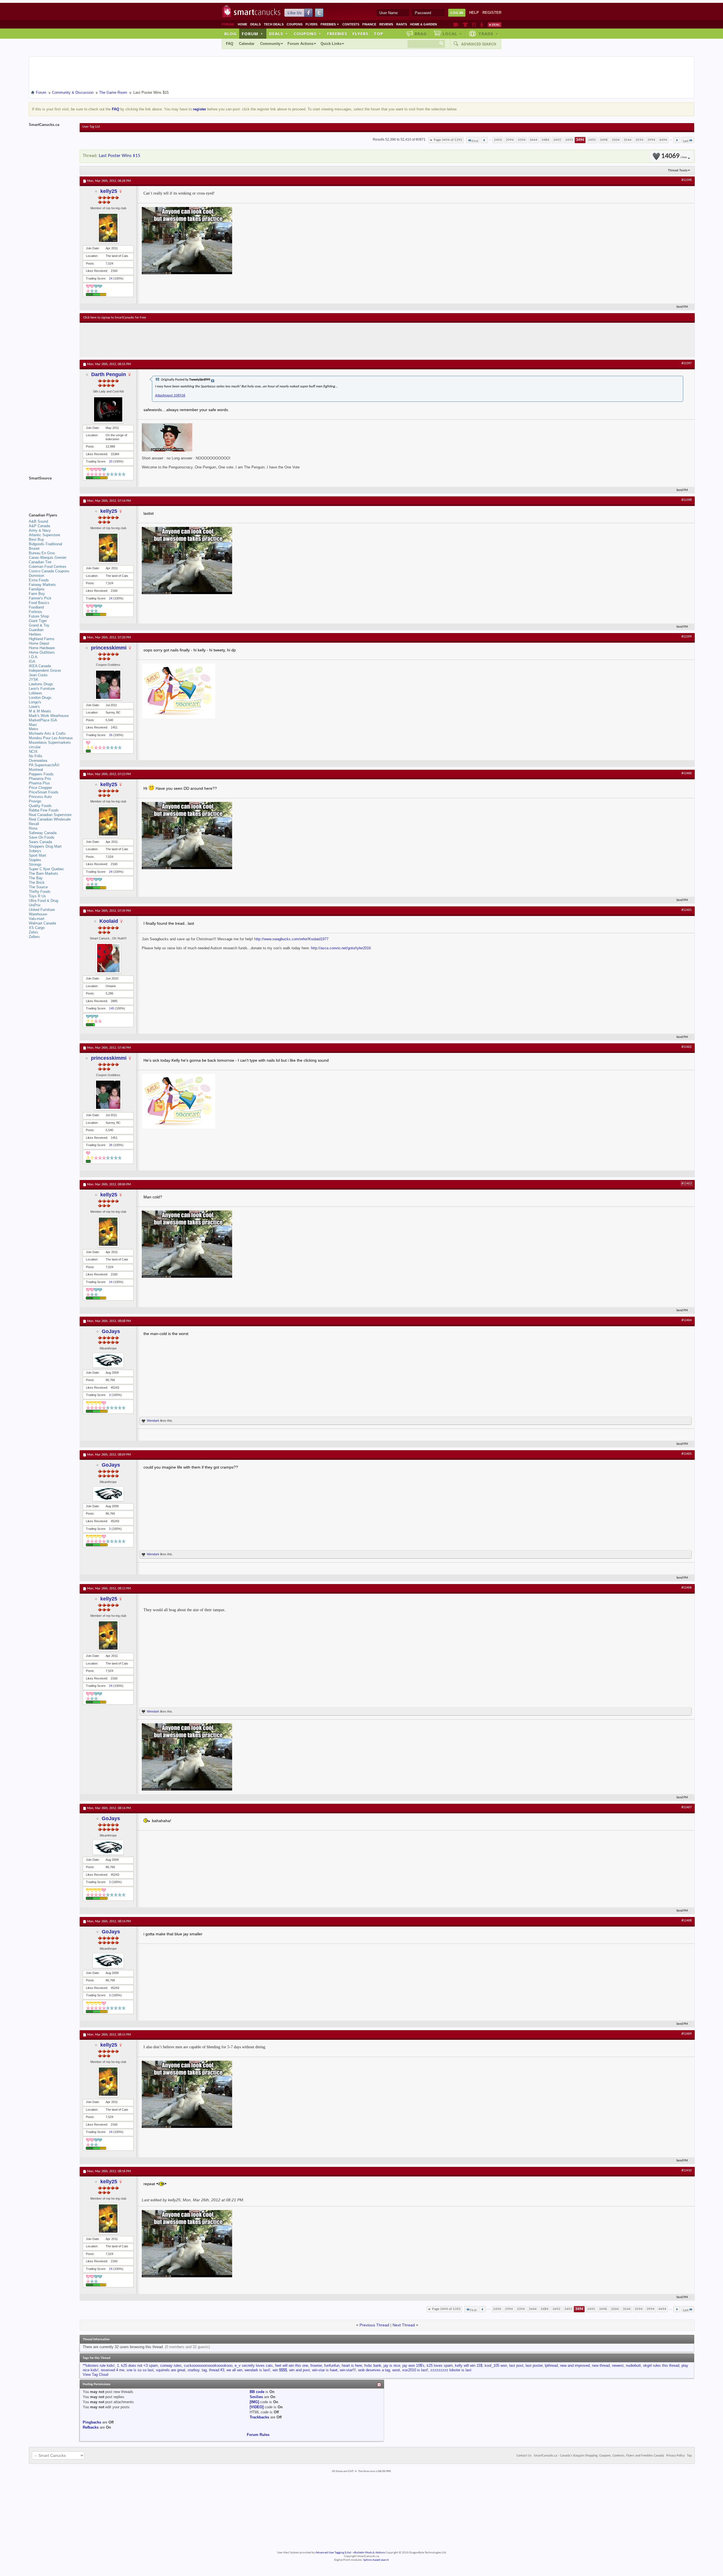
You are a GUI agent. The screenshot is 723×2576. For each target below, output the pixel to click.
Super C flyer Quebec (46, 869)
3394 (522, 140)
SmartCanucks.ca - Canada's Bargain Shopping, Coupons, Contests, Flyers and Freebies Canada (599, 2456)
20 (111, 461)
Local (452, 34)
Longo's (35, 702)
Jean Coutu (38, 675)
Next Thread (404, 2325)
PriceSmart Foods (44, 792)
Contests (351, 24)
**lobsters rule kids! (99, 2365)
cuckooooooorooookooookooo (208, 2365)
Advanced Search (479, 44)
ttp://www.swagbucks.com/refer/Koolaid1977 (292, 939)
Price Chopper (40, 788)
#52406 (687, 1588)
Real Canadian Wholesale (50, 819)
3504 (616, 140)
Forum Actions (300, 44)
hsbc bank (373, 2365)
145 (112, 1008)
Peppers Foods (41, 774)
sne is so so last (140, 2370)
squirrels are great (171, 2370)
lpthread (551, 2365)
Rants (402, 24)
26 (111, 735)
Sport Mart (37, 855)
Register (492, 13)
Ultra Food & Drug (43, 901)
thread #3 (217, 2370)
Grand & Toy (39, 625)
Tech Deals (274, 24)
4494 (663, 140)
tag (204, 2370)
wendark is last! (257, 2370)
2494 (498, 140)
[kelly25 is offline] (108, 228)
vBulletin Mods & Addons (369, 2553)
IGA (32, 661)
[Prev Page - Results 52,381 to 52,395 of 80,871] (484, 140)
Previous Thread (374, 2325)
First (475, 141)
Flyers (312, 24)
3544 (628, 140)
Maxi (33, 725)
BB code (257, 2392)
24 (111, 278)
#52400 (687, 773)
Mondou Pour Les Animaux (51, 738)
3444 (533, 140)
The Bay (36, 878)
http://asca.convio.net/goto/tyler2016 (341, 948)
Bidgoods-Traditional (45, 544)
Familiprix (37, 589)
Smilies (256, 2397)
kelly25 (109, 191)
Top (378, 34)
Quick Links (331, 44)
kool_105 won (496, 2365)
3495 (592, 140)
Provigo (35, 801)
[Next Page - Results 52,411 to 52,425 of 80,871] (677, 140)
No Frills (36, 756)
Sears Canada (40, 842)
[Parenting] (482, 25)
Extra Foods (39, 580)
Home (242, 24)
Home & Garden (423, 24)
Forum (252, 34)
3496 (604, 140)
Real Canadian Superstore (50, 815)
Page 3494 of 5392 (448, 140)
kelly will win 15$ (469, 2365)
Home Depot (39, 643)
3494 (580, 140)
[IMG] (254, 2402)
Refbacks (91, 2427)
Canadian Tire (40, 562)
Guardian (36, 630)
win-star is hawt (325, 2370)
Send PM (682, 307)
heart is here (352, 2365)
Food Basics (39, 603)
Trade (488, 34)
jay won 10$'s (413, 2365)
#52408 (687, 1921)
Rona (33, 828)
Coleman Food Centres (48, 567)
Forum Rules (258, 2435)
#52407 (687, 1807)
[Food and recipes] (474, 25)
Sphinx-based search (376, 2560)
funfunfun (332, 2365)
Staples (35, 860)
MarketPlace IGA (43, 720)
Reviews (386, 24)
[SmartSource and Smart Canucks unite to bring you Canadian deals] (51, 491)
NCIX (33, 752)
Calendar (247, 44)
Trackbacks (259, 2417)
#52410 (687, 2171)
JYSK (34, 680)
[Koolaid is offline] (108, 958)
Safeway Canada (43, 833)
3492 (557, 140)
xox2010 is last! (415, 2370)
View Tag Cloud (95, 2375)
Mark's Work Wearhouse (49, 716)
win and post (300, 2370)
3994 (651, 140)
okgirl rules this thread (661, 2365)
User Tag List (91, 127)
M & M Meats (40, 711)
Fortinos (35, 612)
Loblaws (35, 693)
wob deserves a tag (374, 2370)
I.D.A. (34, 657)
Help (474, 13)
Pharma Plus (39, 783)
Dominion (36, 576)
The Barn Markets (43, 873)
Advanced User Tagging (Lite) (333, 2553)
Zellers (34, 937)
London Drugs (40, 698)
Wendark (153, 1421)
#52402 (687, 1047)
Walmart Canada (42, 923)
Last (686, 141)
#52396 (687, 180)
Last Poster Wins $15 (120, 156)
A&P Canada (39, 526)
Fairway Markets (42, 585)
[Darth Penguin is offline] (108, 409)
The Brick (37, 883)
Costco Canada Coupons (49, 571)
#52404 (687, 1320)
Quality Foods (40, 806)
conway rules (171, 2365)
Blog (230, 34)
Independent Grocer (45, 670)
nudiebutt (633, 2365)
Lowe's (34, 707)
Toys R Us (37, 896)
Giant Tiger (38, 621)
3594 (639, 140)
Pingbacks (92, 2422)
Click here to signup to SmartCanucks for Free (115, 318)
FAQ (230, 44)
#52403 (687, 1184)
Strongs (35, 864)
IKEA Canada (40, 666)
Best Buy (36, 539)
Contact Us (524, 2456)
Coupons (295, 24)
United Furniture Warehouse (42, 912)
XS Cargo (37, 928)
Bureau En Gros (42, 553)
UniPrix (35, 905)
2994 (510, 140)
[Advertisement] (187, 340)
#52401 (687, 910)
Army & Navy (40, 530)
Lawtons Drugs (41, 684)
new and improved (575, 2365)
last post (516, 2365)
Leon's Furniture (42, 689)
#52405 (687, 1454)
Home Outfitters (42, 652)
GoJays (111, 1331)
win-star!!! (348, 2370)
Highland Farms (42, 639)
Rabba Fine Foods (44, 810)
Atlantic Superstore (44, 535)
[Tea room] (456, 25)
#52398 (687, 500)
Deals (255, 24)
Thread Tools (678, 170)
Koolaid (109, 921)
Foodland (36, 607)
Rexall (34, 824)
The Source (38, 887)
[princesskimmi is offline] (108, 685)
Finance (369, 24)
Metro (33, 729)
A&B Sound (38, 521)
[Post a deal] (495, 25)
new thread (601, 2365)
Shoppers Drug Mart (45, 846)
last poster (534, 2365)
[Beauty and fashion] (465, 25)
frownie (316, 2365)
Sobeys (35, 851)
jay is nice (392, 2365)
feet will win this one (292, 2365)
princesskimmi (109, 648)
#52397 (687, 363)
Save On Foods (42, 837)
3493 (569, 140)
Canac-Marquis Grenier (48, 558)
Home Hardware (42, 648)
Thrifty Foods (40, 892)
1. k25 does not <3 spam (137, 2365)
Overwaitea (38, 761)
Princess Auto (40, 797)
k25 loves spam (440, 2365)
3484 (545, 140)
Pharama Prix (40, 779)
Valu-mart (37, 919)
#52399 (687, 637)
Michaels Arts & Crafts (47, 733)
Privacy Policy (675, 2456)
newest (618, 2365)
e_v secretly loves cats (254, 2365)
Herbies (35, 634)
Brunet (34, 548)
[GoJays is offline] (108, 1360)
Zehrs (33, 932)
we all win (234, 2370)
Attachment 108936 (170, 395)
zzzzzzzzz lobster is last (451, 2370)
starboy (193, 2370)
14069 (674, 156)
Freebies (330, 24)
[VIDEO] (257, 2407)
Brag (421, 34)
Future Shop (39, 616)
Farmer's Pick (40, 598)
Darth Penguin (109, 374)
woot (396, 2370)
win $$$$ (280, 2370)
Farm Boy (37, 594)
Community (270, 44)
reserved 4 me (113, 2370)
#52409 (687, 2034)
